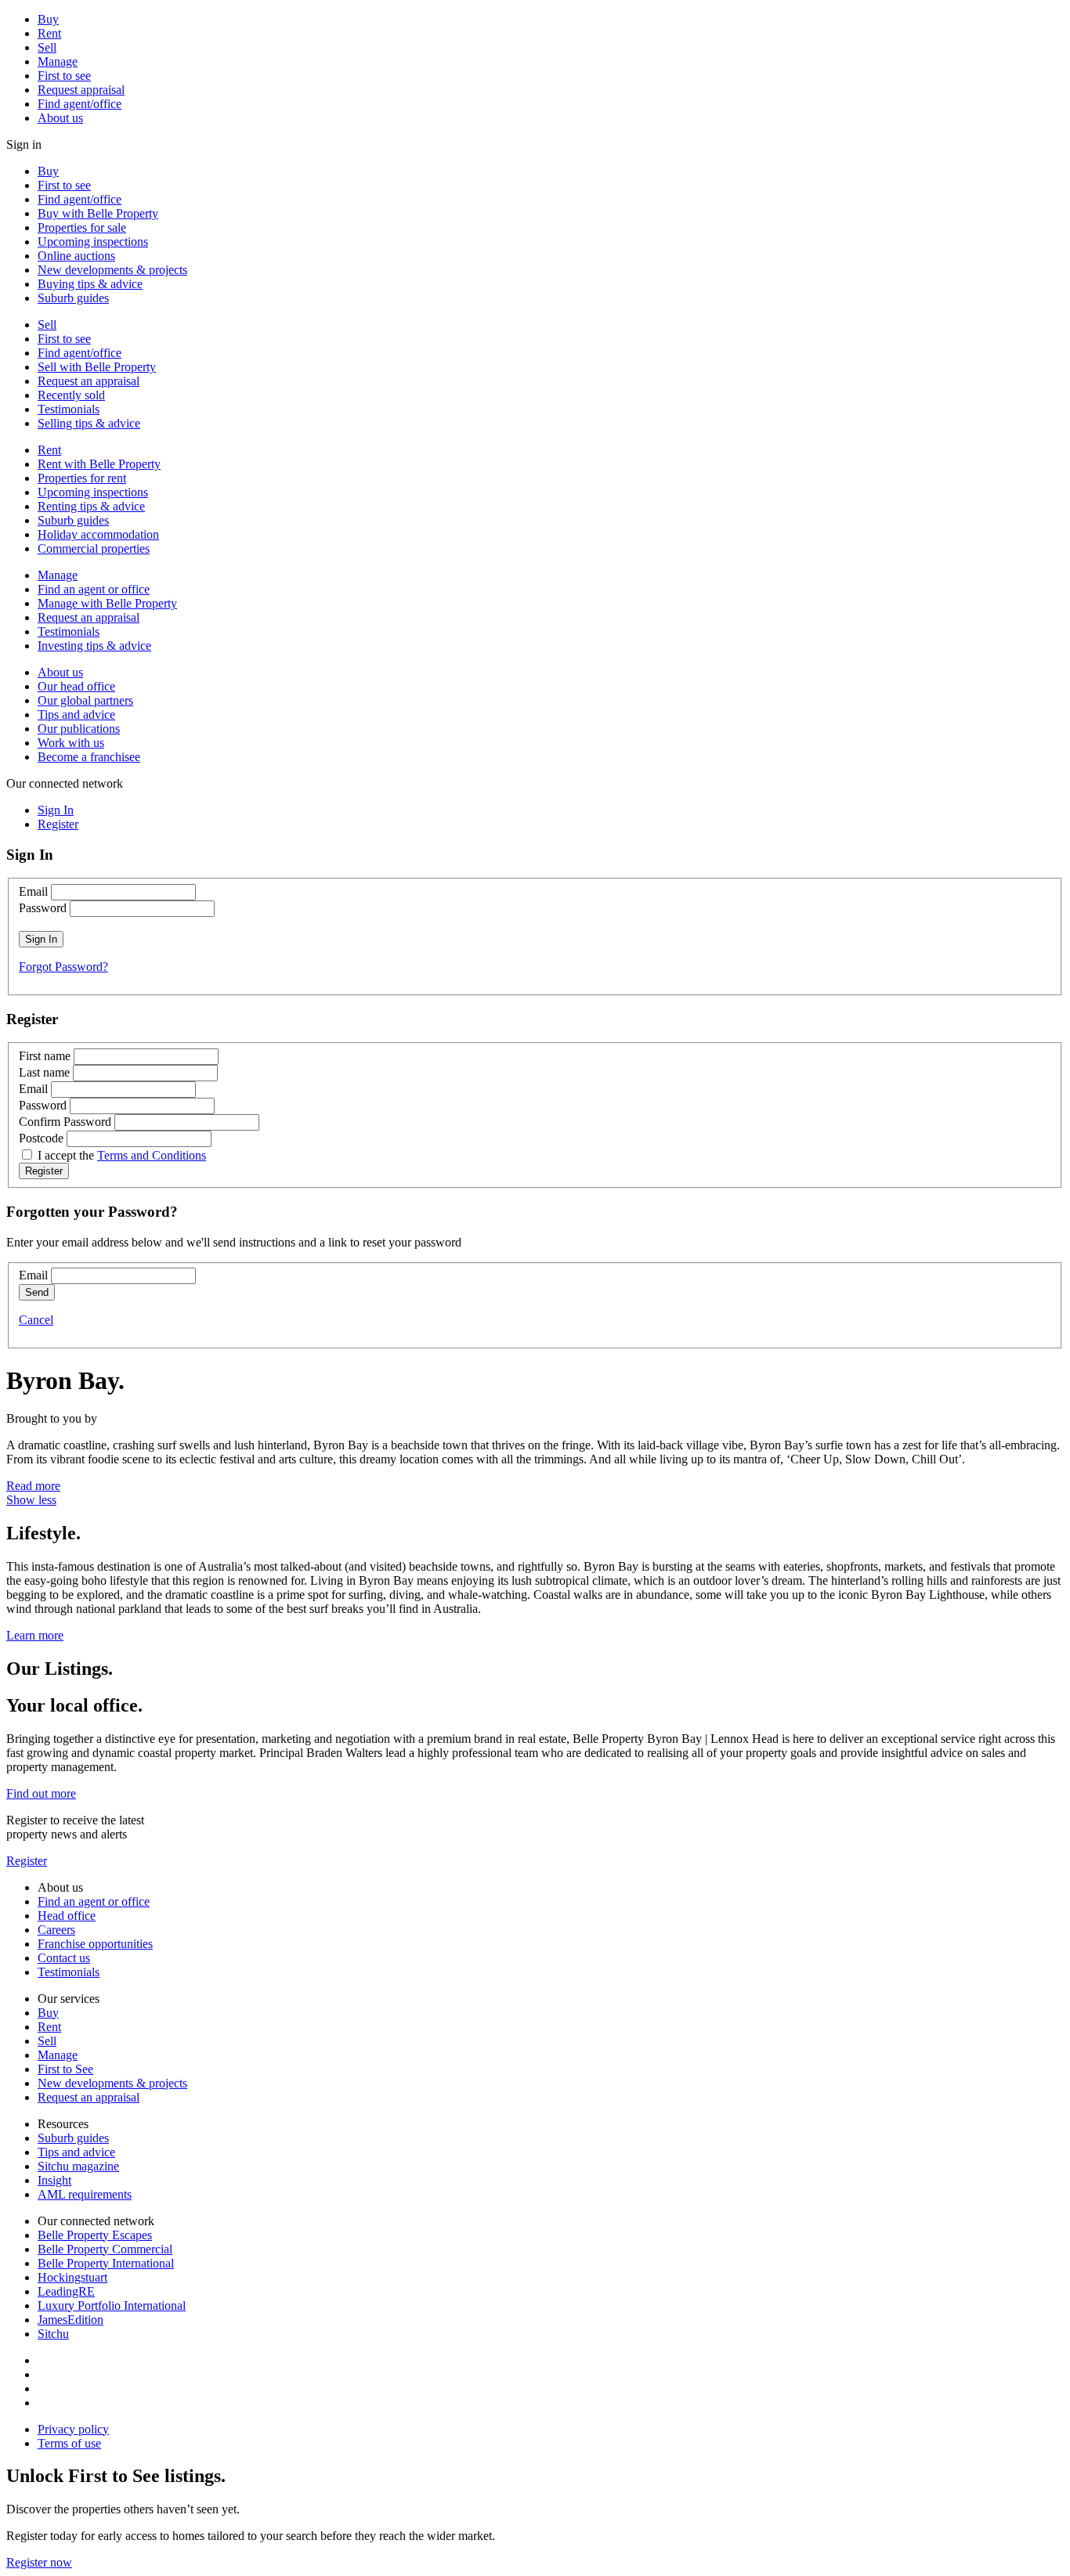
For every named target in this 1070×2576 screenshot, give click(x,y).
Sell (47, 47)
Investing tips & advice (94, 646)
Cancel (36, 1320)
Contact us (64, 1958)
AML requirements (85, 2194)
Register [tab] (58, 824)
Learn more (35, 1635)
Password (43, 908)
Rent (49, 33)
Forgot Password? (63, 967)
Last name (44, 1072)
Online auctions (76, 256)
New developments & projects (112, 270)
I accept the (122, 1155)
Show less (31, 1500)
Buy (48, 19)
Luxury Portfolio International (112, 2305)
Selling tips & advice (89, 423)
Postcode (41, 1138)
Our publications (79, 729)
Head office (67, 1916)
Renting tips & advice (91, 506)
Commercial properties (94, 548)
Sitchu (53, 2334)
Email (33, 891)
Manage (58, 61)
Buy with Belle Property (98, 213)
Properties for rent (82, 478)
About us (60, 118)
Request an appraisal (89, 381)
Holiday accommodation (98, 534)
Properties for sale (82, 227)
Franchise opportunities (95, 1944)
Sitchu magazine (78, 2166)
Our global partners (85, 700)
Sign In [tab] (56, 810)
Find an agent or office (94, 589)
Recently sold (71, 395)
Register (27, 1861)
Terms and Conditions (152, 1155)
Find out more (41, 1793)
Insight (54, 2180)
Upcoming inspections (93, 242)
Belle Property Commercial (105, 2249)
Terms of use (69, 2443)
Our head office (76, 686)
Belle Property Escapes (95, 2235)
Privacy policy (73, 2429)
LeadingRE (66, 2291)
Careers (56, 1930)
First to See (65, 2069)
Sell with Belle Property (97, 367)
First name (45, 1056)
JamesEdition (70, 2320)
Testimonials (69, 409)
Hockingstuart (72, 2277)
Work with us (71, 743)
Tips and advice (76, 714)
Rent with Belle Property (99, 464)
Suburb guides (73, 298)
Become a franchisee (89, 757)
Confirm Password (65, 1122)
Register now (39, 2562)
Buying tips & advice (90, 284)
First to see (64, 76)
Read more (33, 1486)
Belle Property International (106, 2263)
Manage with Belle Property (107, 603)
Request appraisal (81, 90)
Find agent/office (80, 104)
